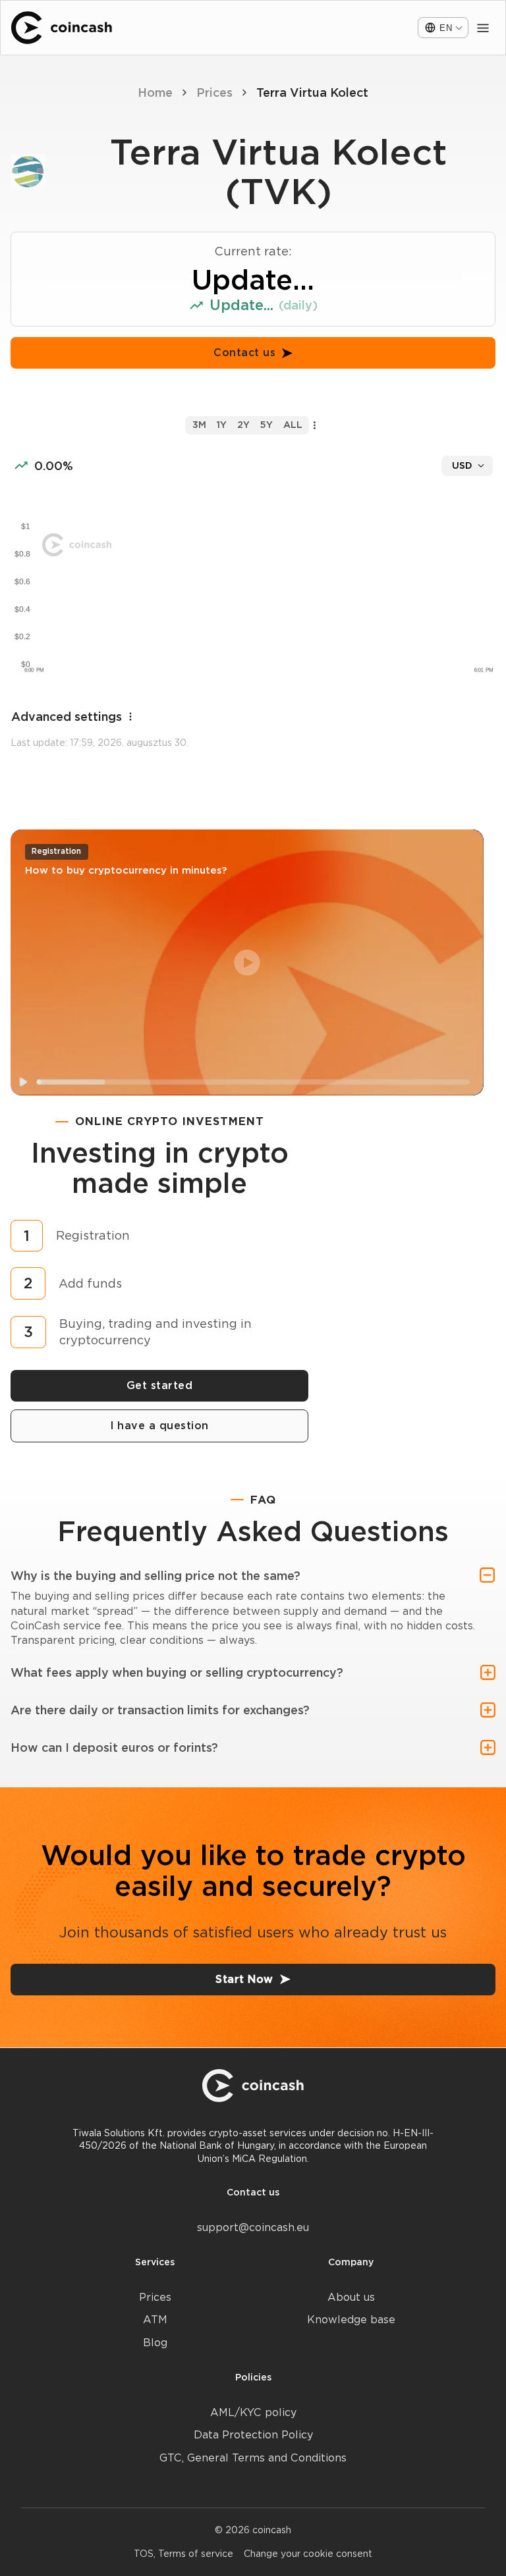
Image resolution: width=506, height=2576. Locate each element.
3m (199, 425)
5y (267, 425)
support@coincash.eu (253, 2227)
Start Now (244, 1979)
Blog (155, 2343)
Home (155, 92)
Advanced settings (67, 717)
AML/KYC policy (253, 2412)
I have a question (159, 1426)
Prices (214, 92)
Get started (160, 1385)
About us (351, 2297)
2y (243, 425)
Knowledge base (351, 2320)
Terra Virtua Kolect (312, 92)
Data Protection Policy (253, 2435)
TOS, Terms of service (183, 2554)
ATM (155, 2320)
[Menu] (483, 28)
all (293, 425)
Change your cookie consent (308, 2554)
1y (222, 425)
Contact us (244, 353)
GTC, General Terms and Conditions (253, 2458)
